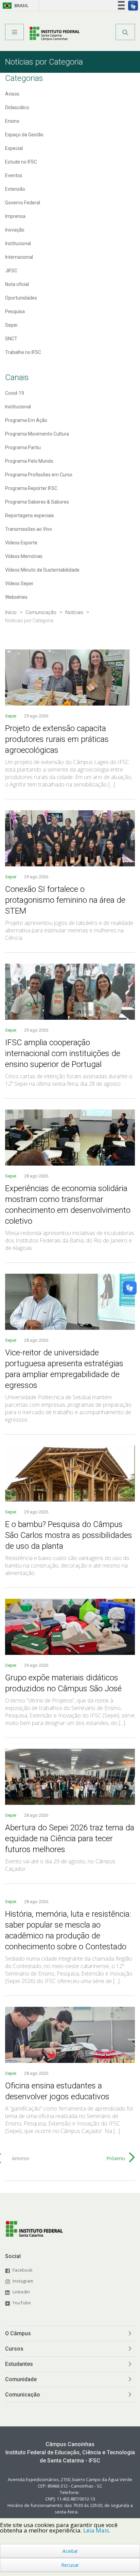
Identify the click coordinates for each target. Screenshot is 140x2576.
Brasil (14, 6)
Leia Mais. (97, 2530)
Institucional (18, 243)
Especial (14, 148)
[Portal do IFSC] (55, 34)
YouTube (22, 2303)
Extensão (15, 189)
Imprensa (15, 216)
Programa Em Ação (26, 420)
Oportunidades (21, 298)
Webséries (16, 597)
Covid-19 (15, 393)
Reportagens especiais (30, 515)
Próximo (116, 2158)
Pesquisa (15, 311)
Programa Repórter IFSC (31, 488)
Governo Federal (23, 203)
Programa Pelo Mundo (29, 461)
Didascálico (17, 107)
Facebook (23, 2270)
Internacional (19, 257)
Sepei (11, 325)
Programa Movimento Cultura (37, 434)
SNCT (11, 339)
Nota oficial (17, 284)
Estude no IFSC (21, 162)
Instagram (23, 2281)
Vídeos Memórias (24, 556)
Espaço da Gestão (24, 135)
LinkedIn (21, 2292)
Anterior (21, 2158)
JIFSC (11, 271)
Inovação (15, 230)
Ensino (12, 121)
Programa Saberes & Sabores (37, 502)
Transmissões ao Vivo (29, 529)
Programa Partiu (23, 447)
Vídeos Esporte (21, 543)
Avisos (12, 94)
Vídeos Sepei (19, 583)
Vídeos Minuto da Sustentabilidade (42, 570)
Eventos (14, 175)
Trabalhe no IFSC (23, 352)
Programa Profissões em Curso (39, 475)
